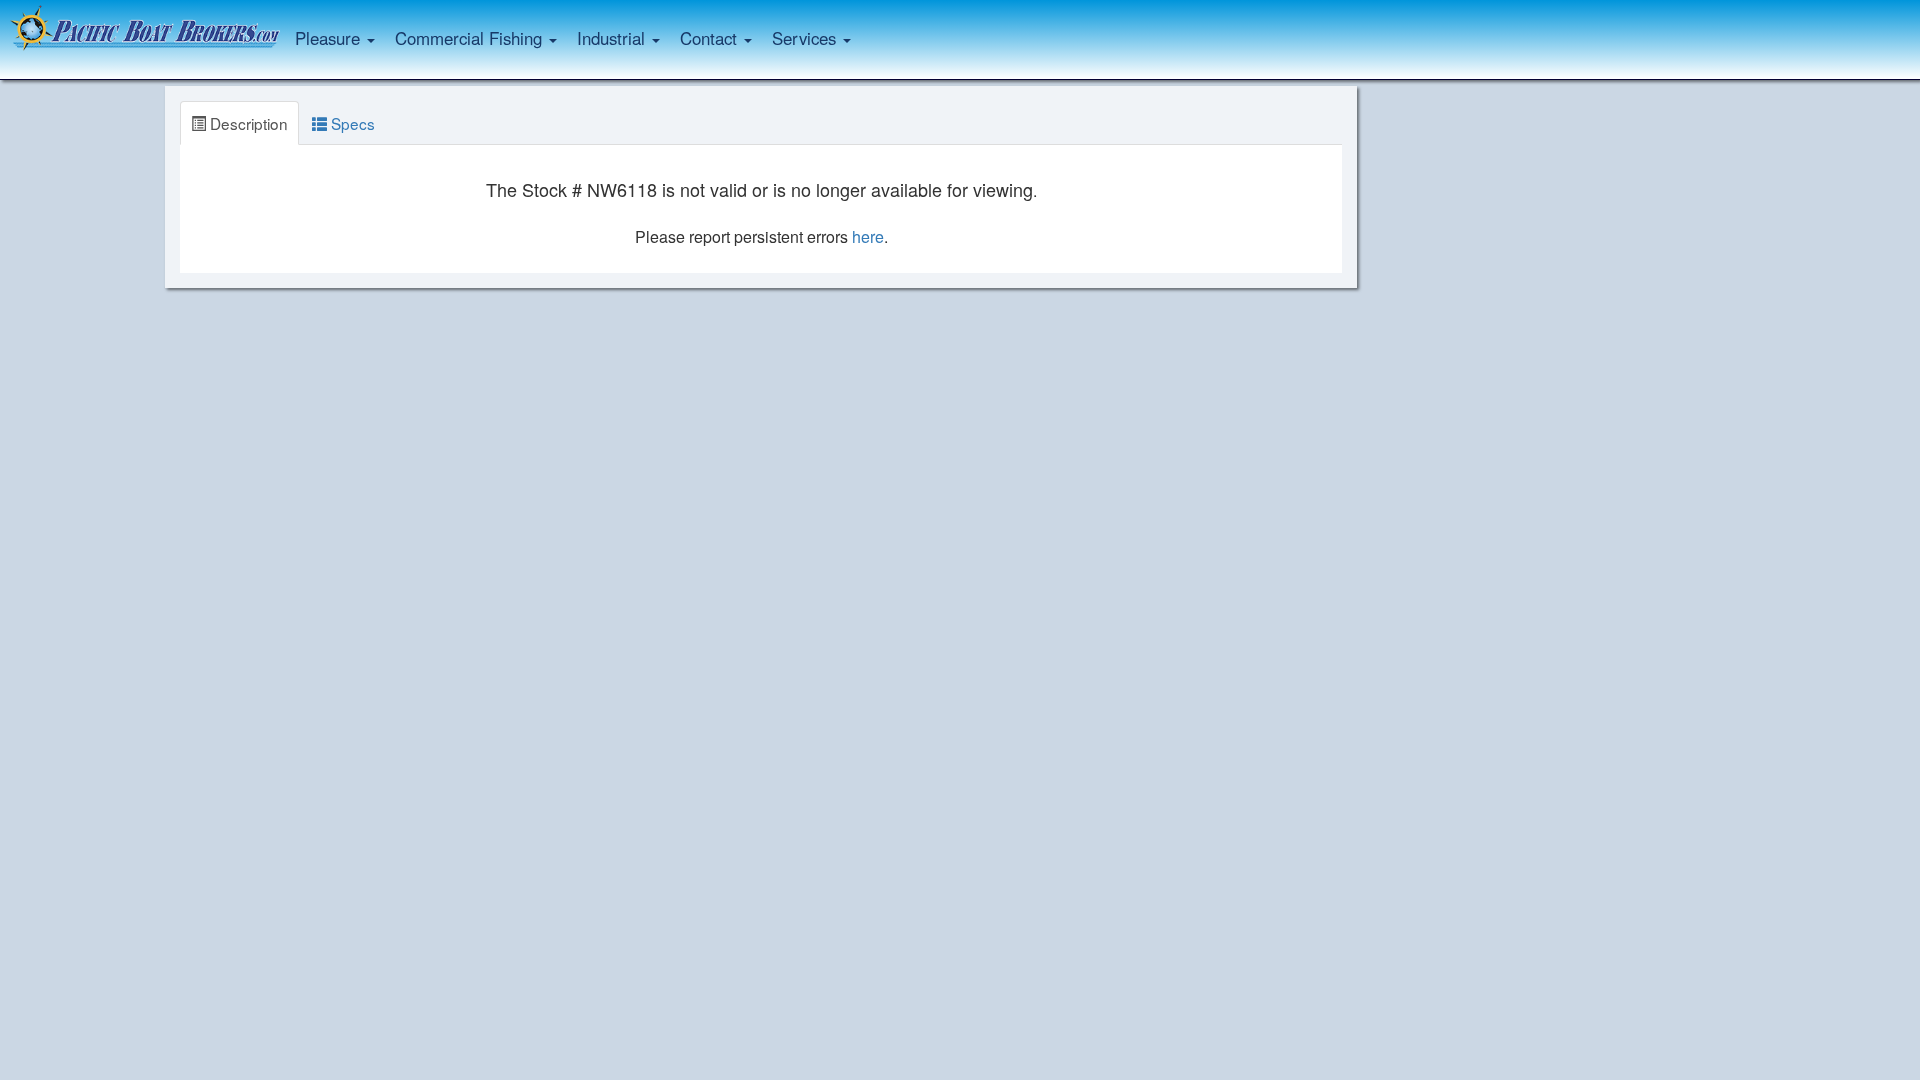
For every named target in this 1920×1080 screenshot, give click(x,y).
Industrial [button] (613, 38)
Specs (351, 123)
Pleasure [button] (330, 38)
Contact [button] (711, 38)
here (868, 236)
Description (247, 123)
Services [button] (806, 38)
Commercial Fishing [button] (471, 38)
